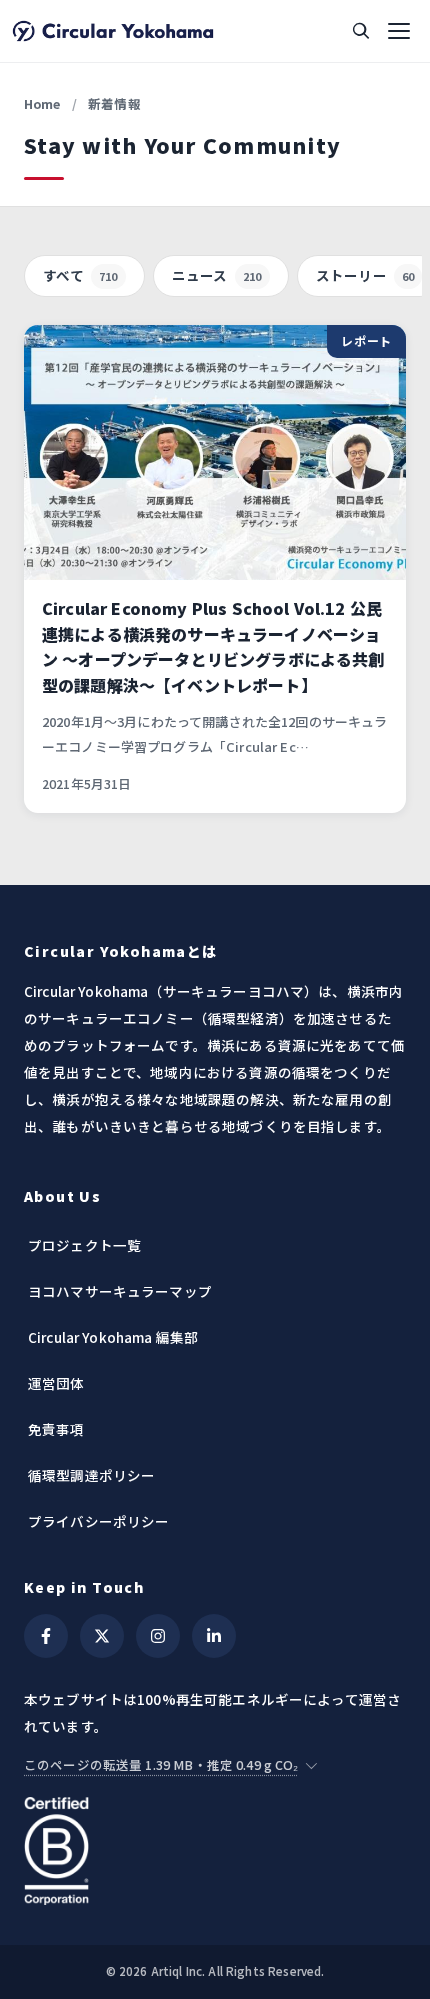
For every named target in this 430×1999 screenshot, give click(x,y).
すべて (80, 275)
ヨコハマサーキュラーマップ (120, 1291)
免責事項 (56, 1429)
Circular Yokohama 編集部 (113, 1337)
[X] (102, 1636)
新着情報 (114, 103)
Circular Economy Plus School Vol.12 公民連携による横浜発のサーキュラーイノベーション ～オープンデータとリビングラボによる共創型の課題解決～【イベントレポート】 (213, 646)
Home (42, 103)
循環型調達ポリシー (91, 1475)
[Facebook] (46, 1636)
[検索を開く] (361, 31)
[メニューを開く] (399, 31)
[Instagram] (158, 1636)
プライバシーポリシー (99, 1521)
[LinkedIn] (214, 1636)
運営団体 (56, 1383)
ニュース (217, 275)
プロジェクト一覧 (84, 1245)
